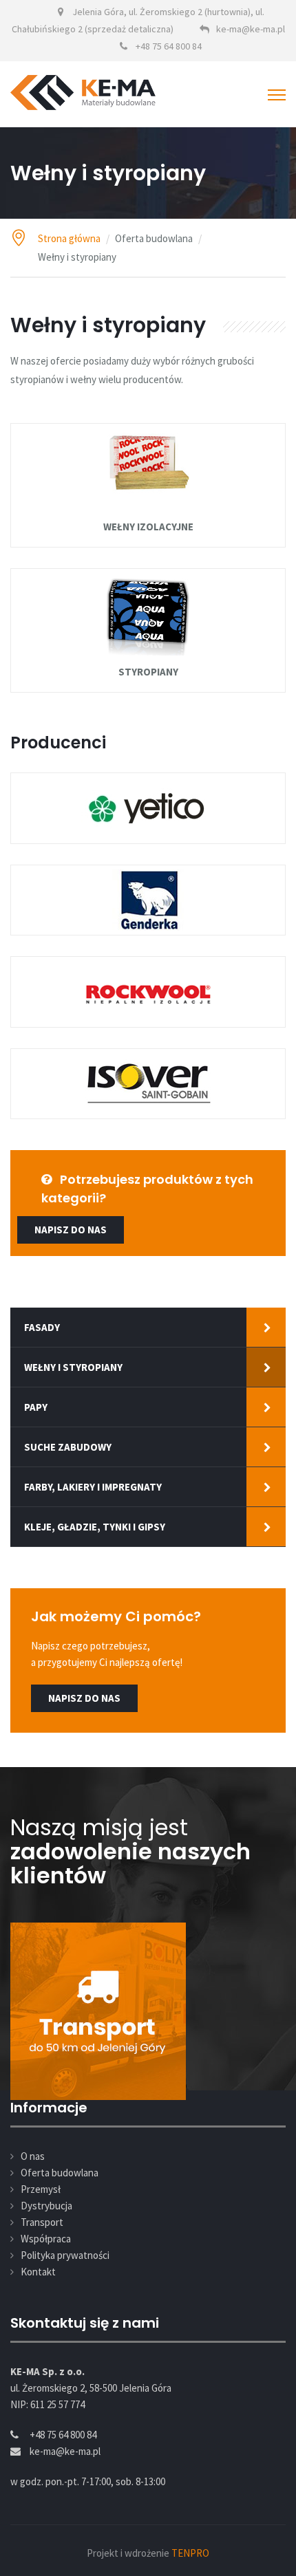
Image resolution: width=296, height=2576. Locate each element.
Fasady (42, 1327)
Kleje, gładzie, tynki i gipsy (95, 1527)
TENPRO (190, 2553)
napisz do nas (71, 1230)
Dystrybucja (46, 2206)
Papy (36, 1407)
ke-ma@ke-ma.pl (251, 29)
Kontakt (38, 2272)
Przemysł (41, 2189)
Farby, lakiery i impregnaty (93, 1487)
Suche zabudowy (68, 1447)
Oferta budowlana (60, 2173)
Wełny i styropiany (73, 1367)
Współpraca (46, 2239)
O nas (33, 2156)
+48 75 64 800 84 (169, 46)
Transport (42, 2222)
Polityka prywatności (65, 2255)
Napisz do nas (84, 1698)
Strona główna (69, 238)
